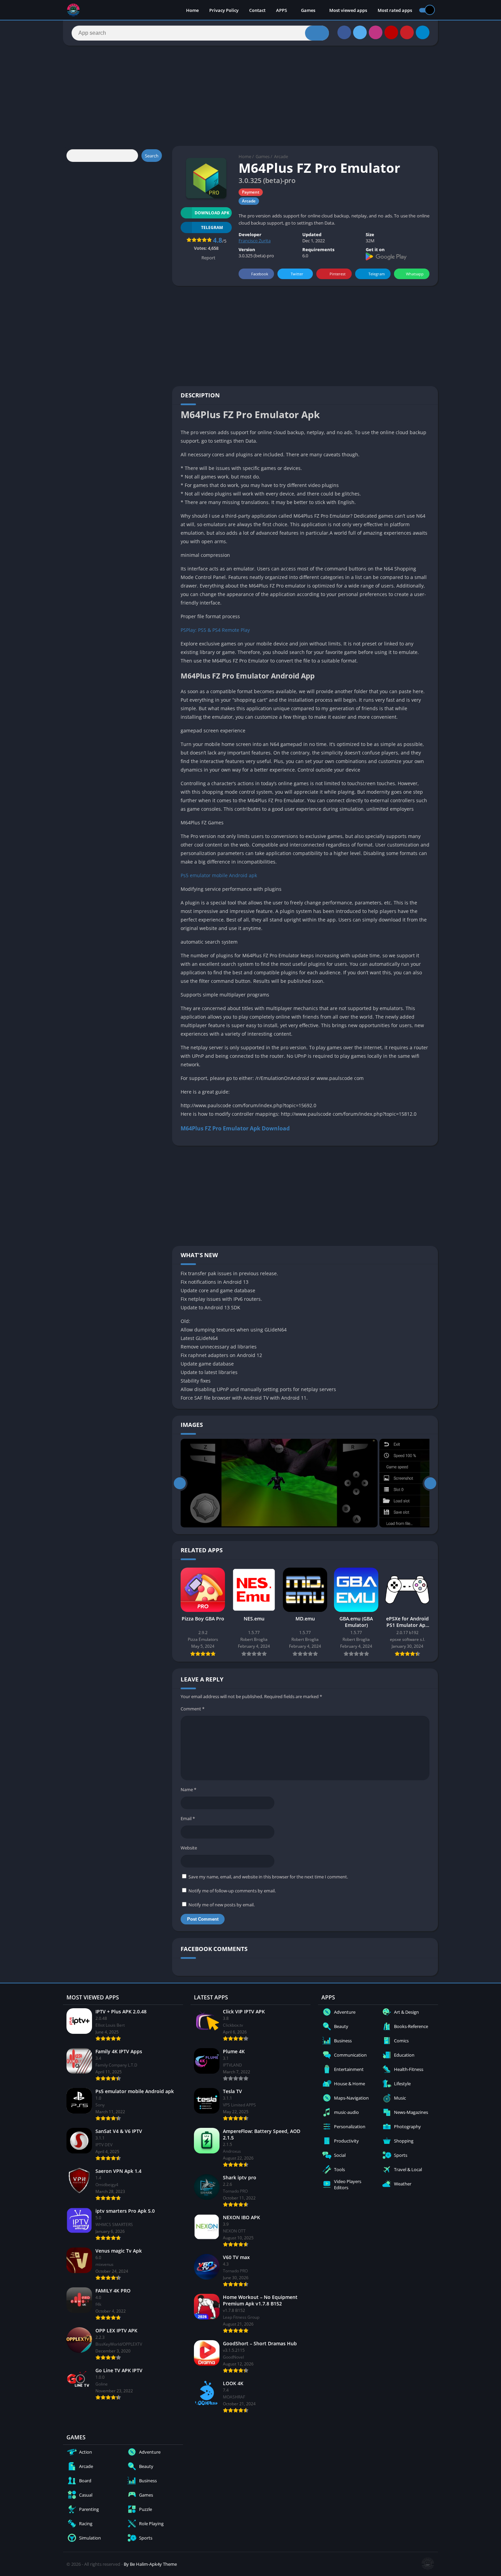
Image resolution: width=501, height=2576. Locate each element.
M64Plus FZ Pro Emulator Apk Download (235, 1128)
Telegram (377, 274)
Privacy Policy (224, 10)
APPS (282, 10)
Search (152, 156)
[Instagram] (376, 32)
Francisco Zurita (255, 241)
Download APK (212, 213)
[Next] (430, 1483)
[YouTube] (391, 32)
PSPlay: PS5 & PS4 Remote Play (215, 630)
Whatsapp (415, 274)
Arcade (281, 156)
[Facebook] (344, 32)
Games (308, 10)
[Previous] (180, 1483)
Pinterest (338, 274)
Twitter (297, 274)
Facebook (260, 274)
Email (188, 1818)
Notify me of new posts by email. (222, 1905)
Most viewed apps (348, 10)
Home (192, 10)
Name (188, 1789)
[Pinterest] (407, 32)
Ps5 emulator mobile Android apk (219, 875)
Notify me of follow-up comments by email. (232, 1891)
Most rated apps (395, 10)
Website (189, 1848)
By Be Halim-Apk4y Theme (150, 2564)
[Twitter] (360, 32)
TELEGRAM (212, 227)
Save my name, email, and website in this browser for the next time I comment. (268, 1877)
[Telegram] (423, 32)
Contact (257, 10)
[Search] (317, 33)
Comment (193, 1709)
